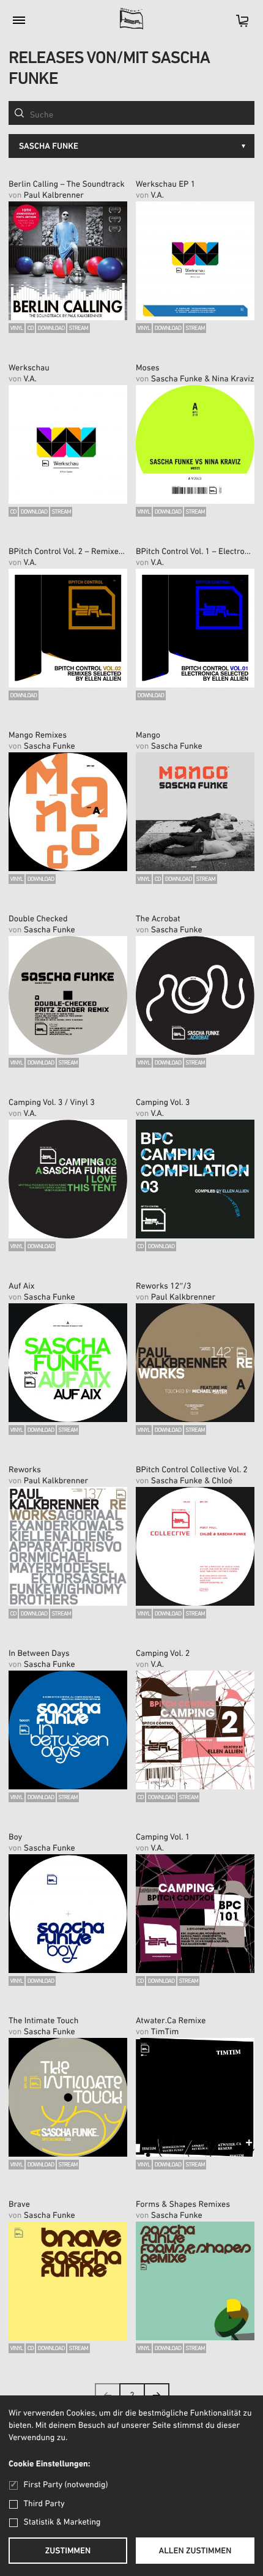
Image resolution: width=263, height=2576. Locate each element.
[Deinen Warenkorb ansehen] (236, 25)
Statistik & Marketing (62, 2522)
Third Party (44, 2504)
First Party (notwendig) (66, 2485)
